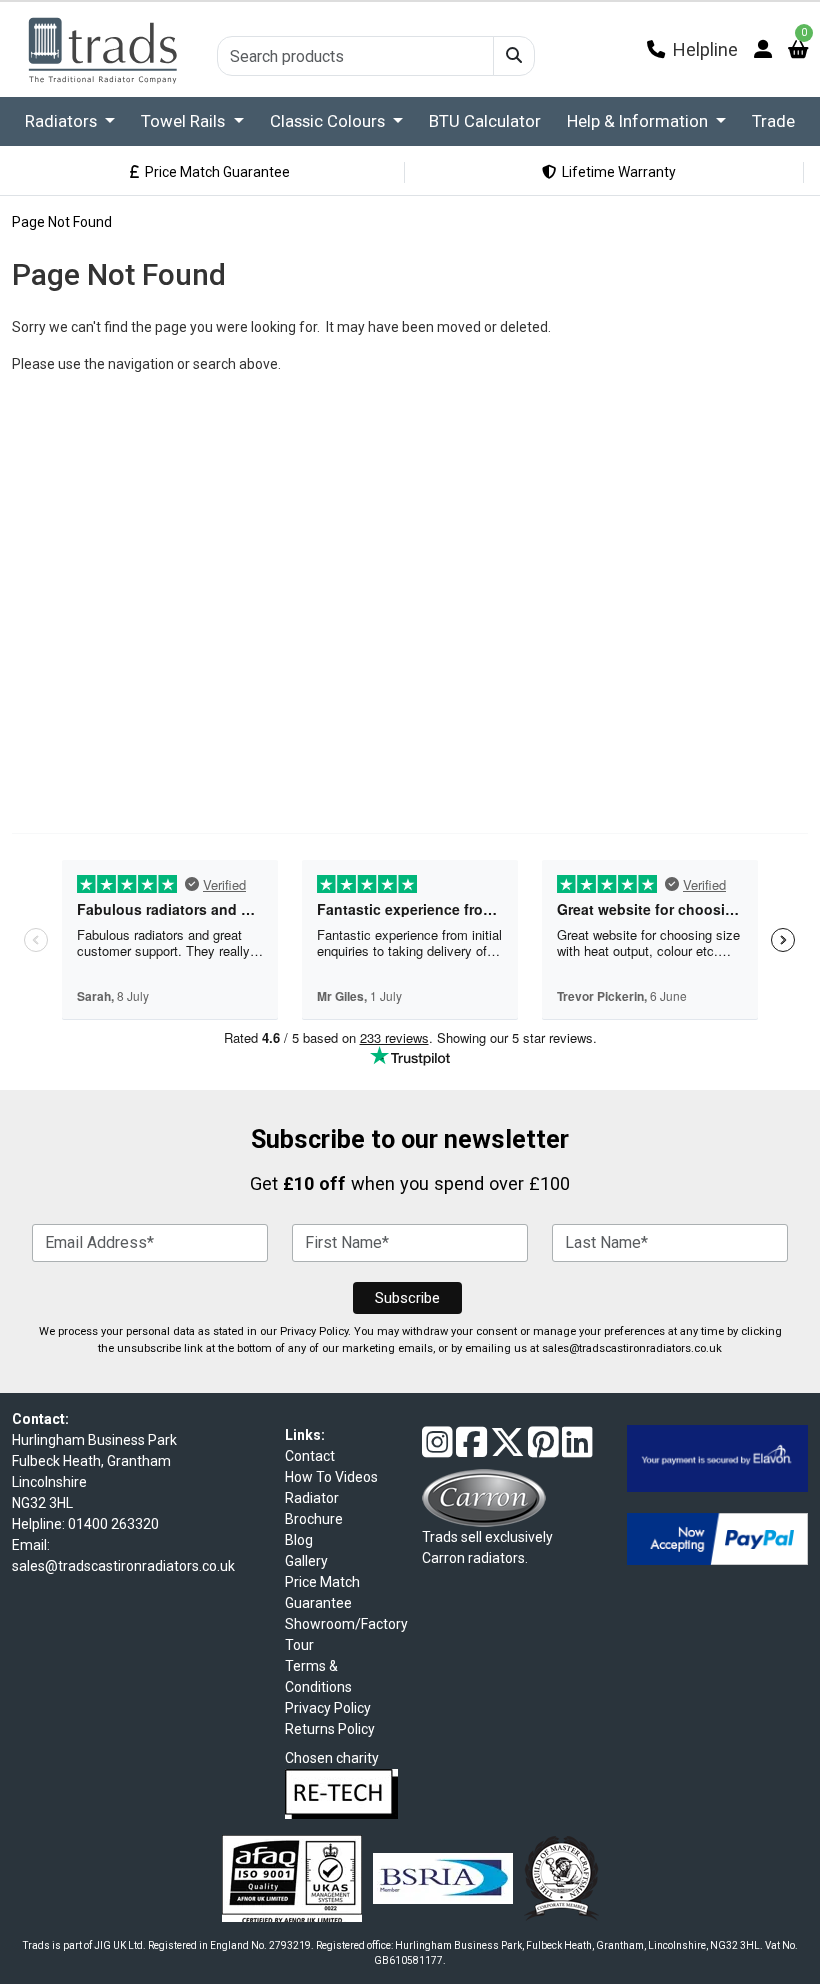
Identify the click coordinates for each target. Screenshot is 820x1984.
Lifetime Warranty (616, 172)
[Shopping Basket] (798, 49)
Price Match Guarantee (214, 172)
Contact (310, 1456)
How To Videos (331, 1477)
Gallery (306, 1561)
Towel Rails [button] (185, 121)
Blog (299, 1540)
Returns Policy (330, 1729)
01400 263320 (113, 1524)
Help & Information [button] (639, 121)
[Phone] (656, 49)
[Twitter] (507, 1450)
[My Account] (763, 49)
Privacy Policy (314, 1331)
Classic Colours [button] (329, 121)
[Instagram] (437, 1450)
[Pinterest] (543, 1450)
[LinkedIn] (577, 1450)
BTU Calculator (485, 121)
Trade (773, 121)
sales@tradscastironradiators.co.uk (632, 1348)
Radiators (63, 121)
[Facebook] (471, 1450)
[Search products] (514, 56)
